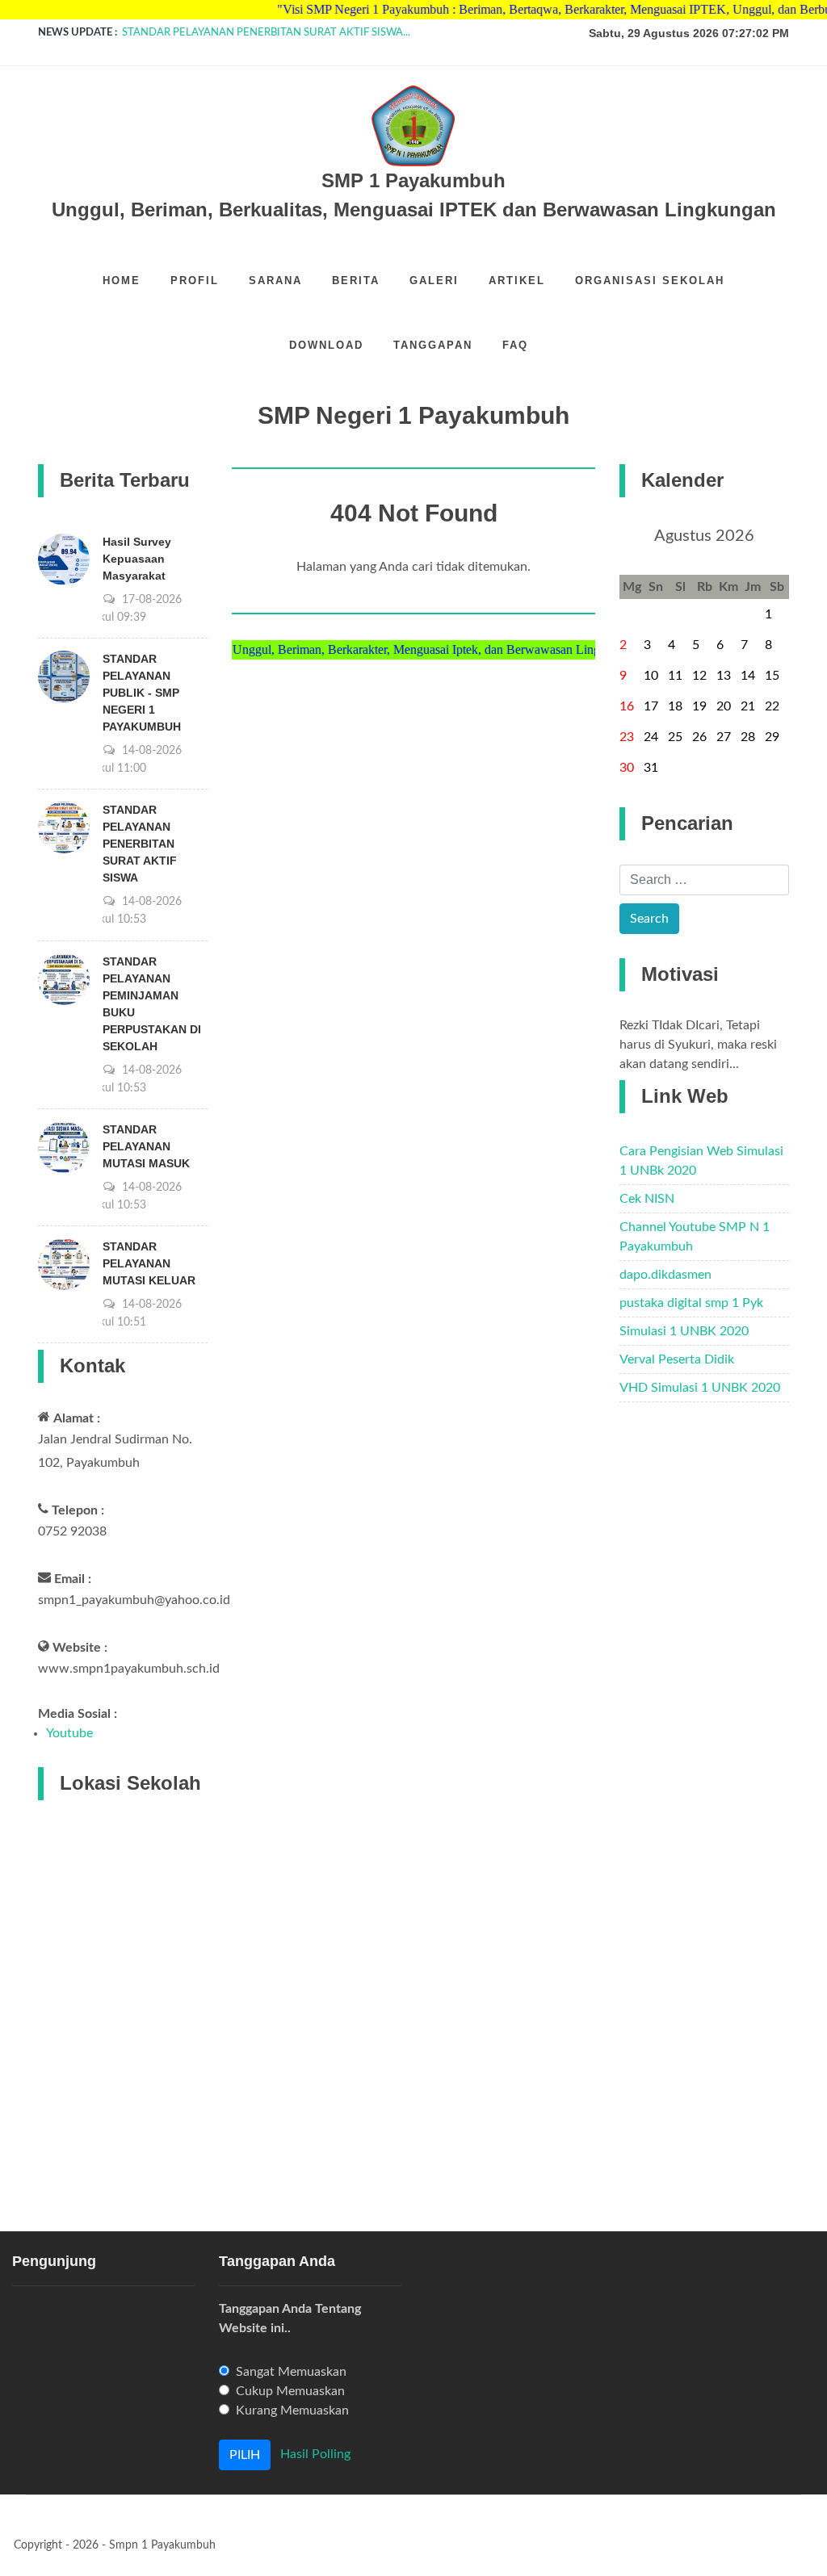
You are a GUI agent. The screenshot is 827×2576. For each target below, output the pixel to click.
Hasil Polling (315, 2454)
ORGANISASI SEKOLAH (650, 281)
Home (122, 281)
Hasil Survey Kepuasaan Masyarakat (137, 559)
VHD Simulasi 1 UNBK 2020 (700, 1388)
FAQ (515, 345)
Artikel (517, 281)
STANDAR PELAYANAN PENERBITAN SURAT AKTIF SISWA (140, 844)
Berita (356, 281)
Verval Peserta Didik (677, 1359)
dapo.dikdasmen (665, 1275)
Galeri (434, 281)
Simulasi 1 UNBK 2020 (684, 1331)
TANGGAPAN (433, 345)
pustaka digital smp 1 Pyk (691, 1303)
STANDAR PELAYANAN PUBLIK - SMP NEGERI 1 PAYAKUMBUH (142, 693)
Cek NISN (647, 1199)
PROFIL (195, 281)
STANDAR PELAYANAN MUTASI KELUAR (149, 1263)
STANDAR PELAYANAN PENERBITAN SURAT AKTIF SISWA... (266, 33)
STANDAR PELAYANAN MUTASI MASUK (146, 1146)
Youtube (69, 1733)
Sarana (275, 281)
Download (326, 345)
